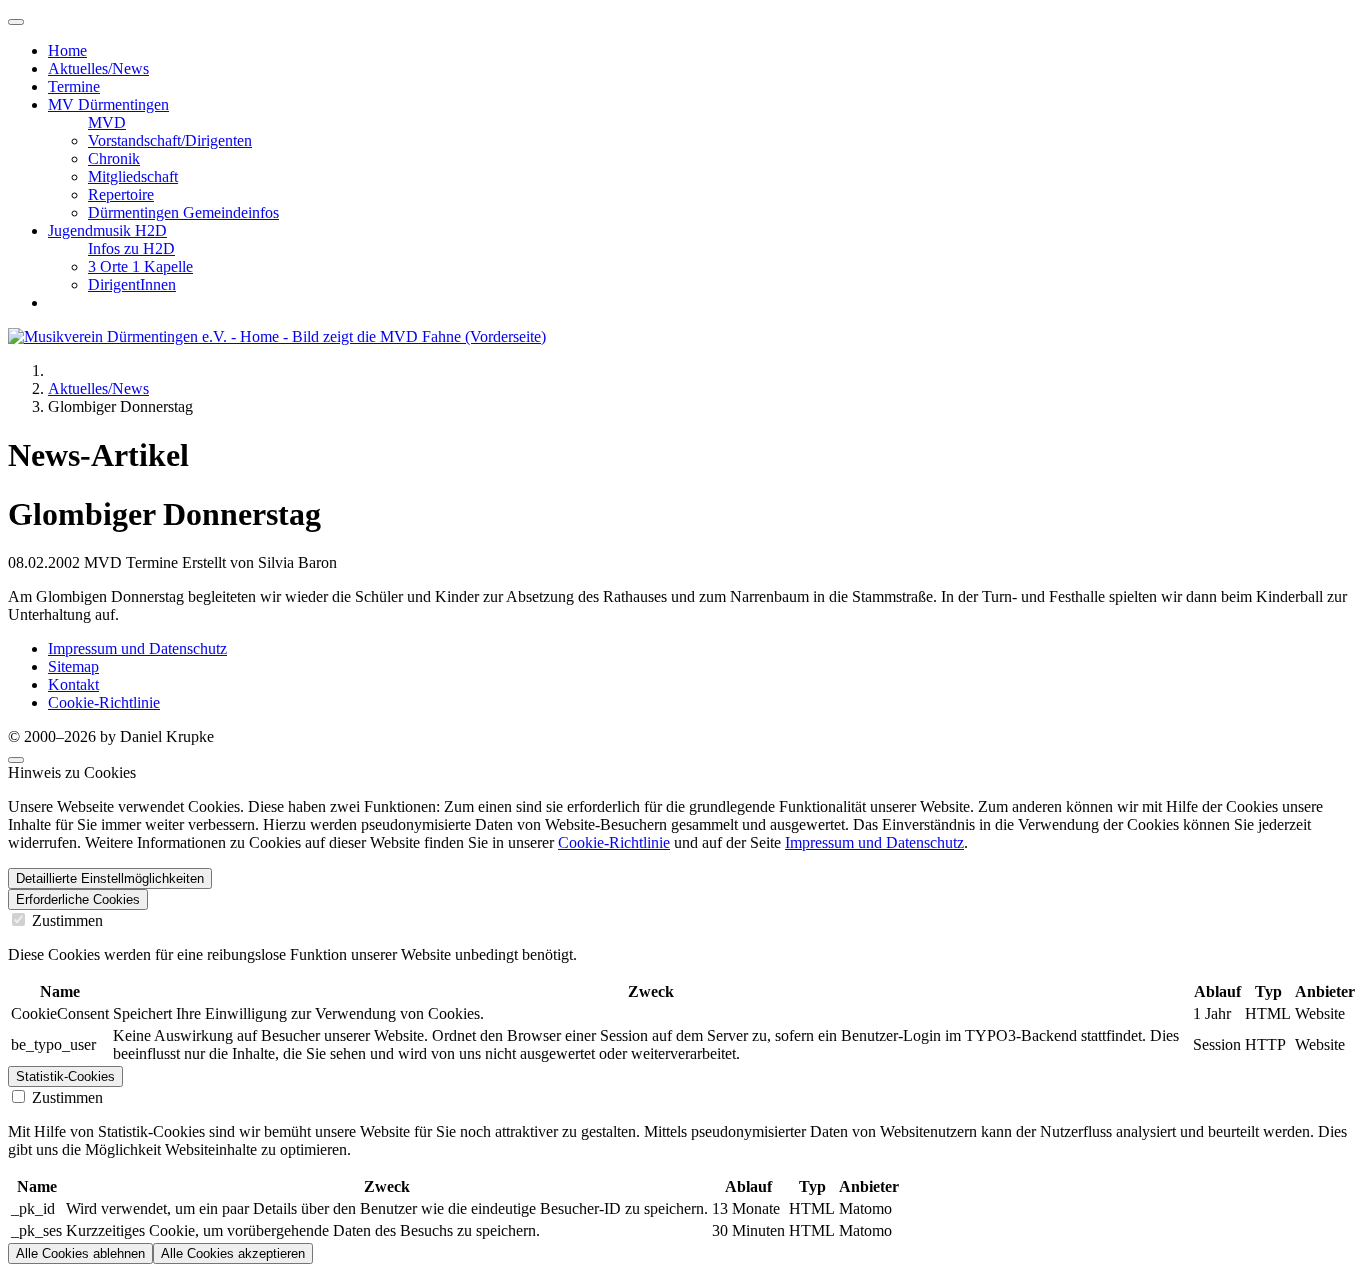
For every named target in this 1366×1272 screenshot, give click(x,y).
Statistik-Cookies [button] (65, 1076)
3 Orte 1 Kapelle (140, 266)
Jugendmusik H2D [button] (107, 230)
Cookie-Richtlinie (104, 702)
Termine (74, 86)
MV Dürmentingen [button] (108, 104)
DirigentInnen (132, 284)
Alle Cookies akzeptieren (233, 1253)
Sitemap (73, 666)
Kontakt (73, 684)
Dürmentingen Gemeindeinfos (183, 212)
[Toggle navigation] (16, 22)
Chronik (114, 158)
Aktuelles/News (98, 68)
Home (67, 50)
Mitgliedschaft (133, 176)
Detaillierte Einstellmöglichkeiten (110, 878)
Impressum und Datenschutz (137, 648)
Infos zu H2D (131, 248)
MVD (107, 122)
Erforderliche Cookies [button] (78, 899)
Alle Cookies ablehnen (80, 1253)
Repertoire (121, 194)
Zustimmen (65, 920)
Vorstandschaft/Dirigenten (170, 140)
